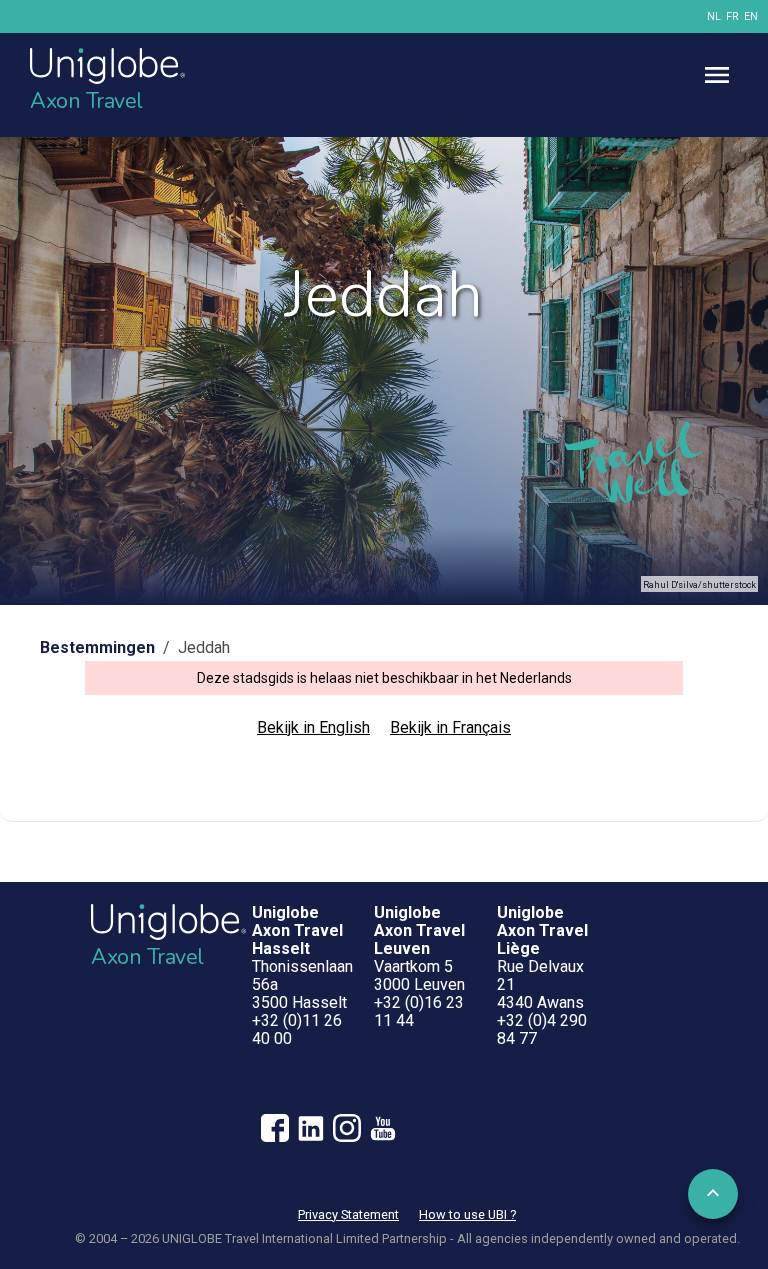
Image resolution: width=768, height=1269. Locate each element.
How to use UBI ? (467, 1214)
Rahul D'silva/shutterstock (699, 585)
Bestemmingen (97, 647)
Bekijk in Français (450, 727)
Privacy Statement (348, 1214)
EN (751, 16)
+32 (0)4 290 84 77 (542, 1029)
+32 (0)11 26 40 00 (297, 1029)
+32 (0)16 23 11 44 (419, 1011)
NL (714, 16)
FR (732, 16)
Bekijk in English (313, 727)
